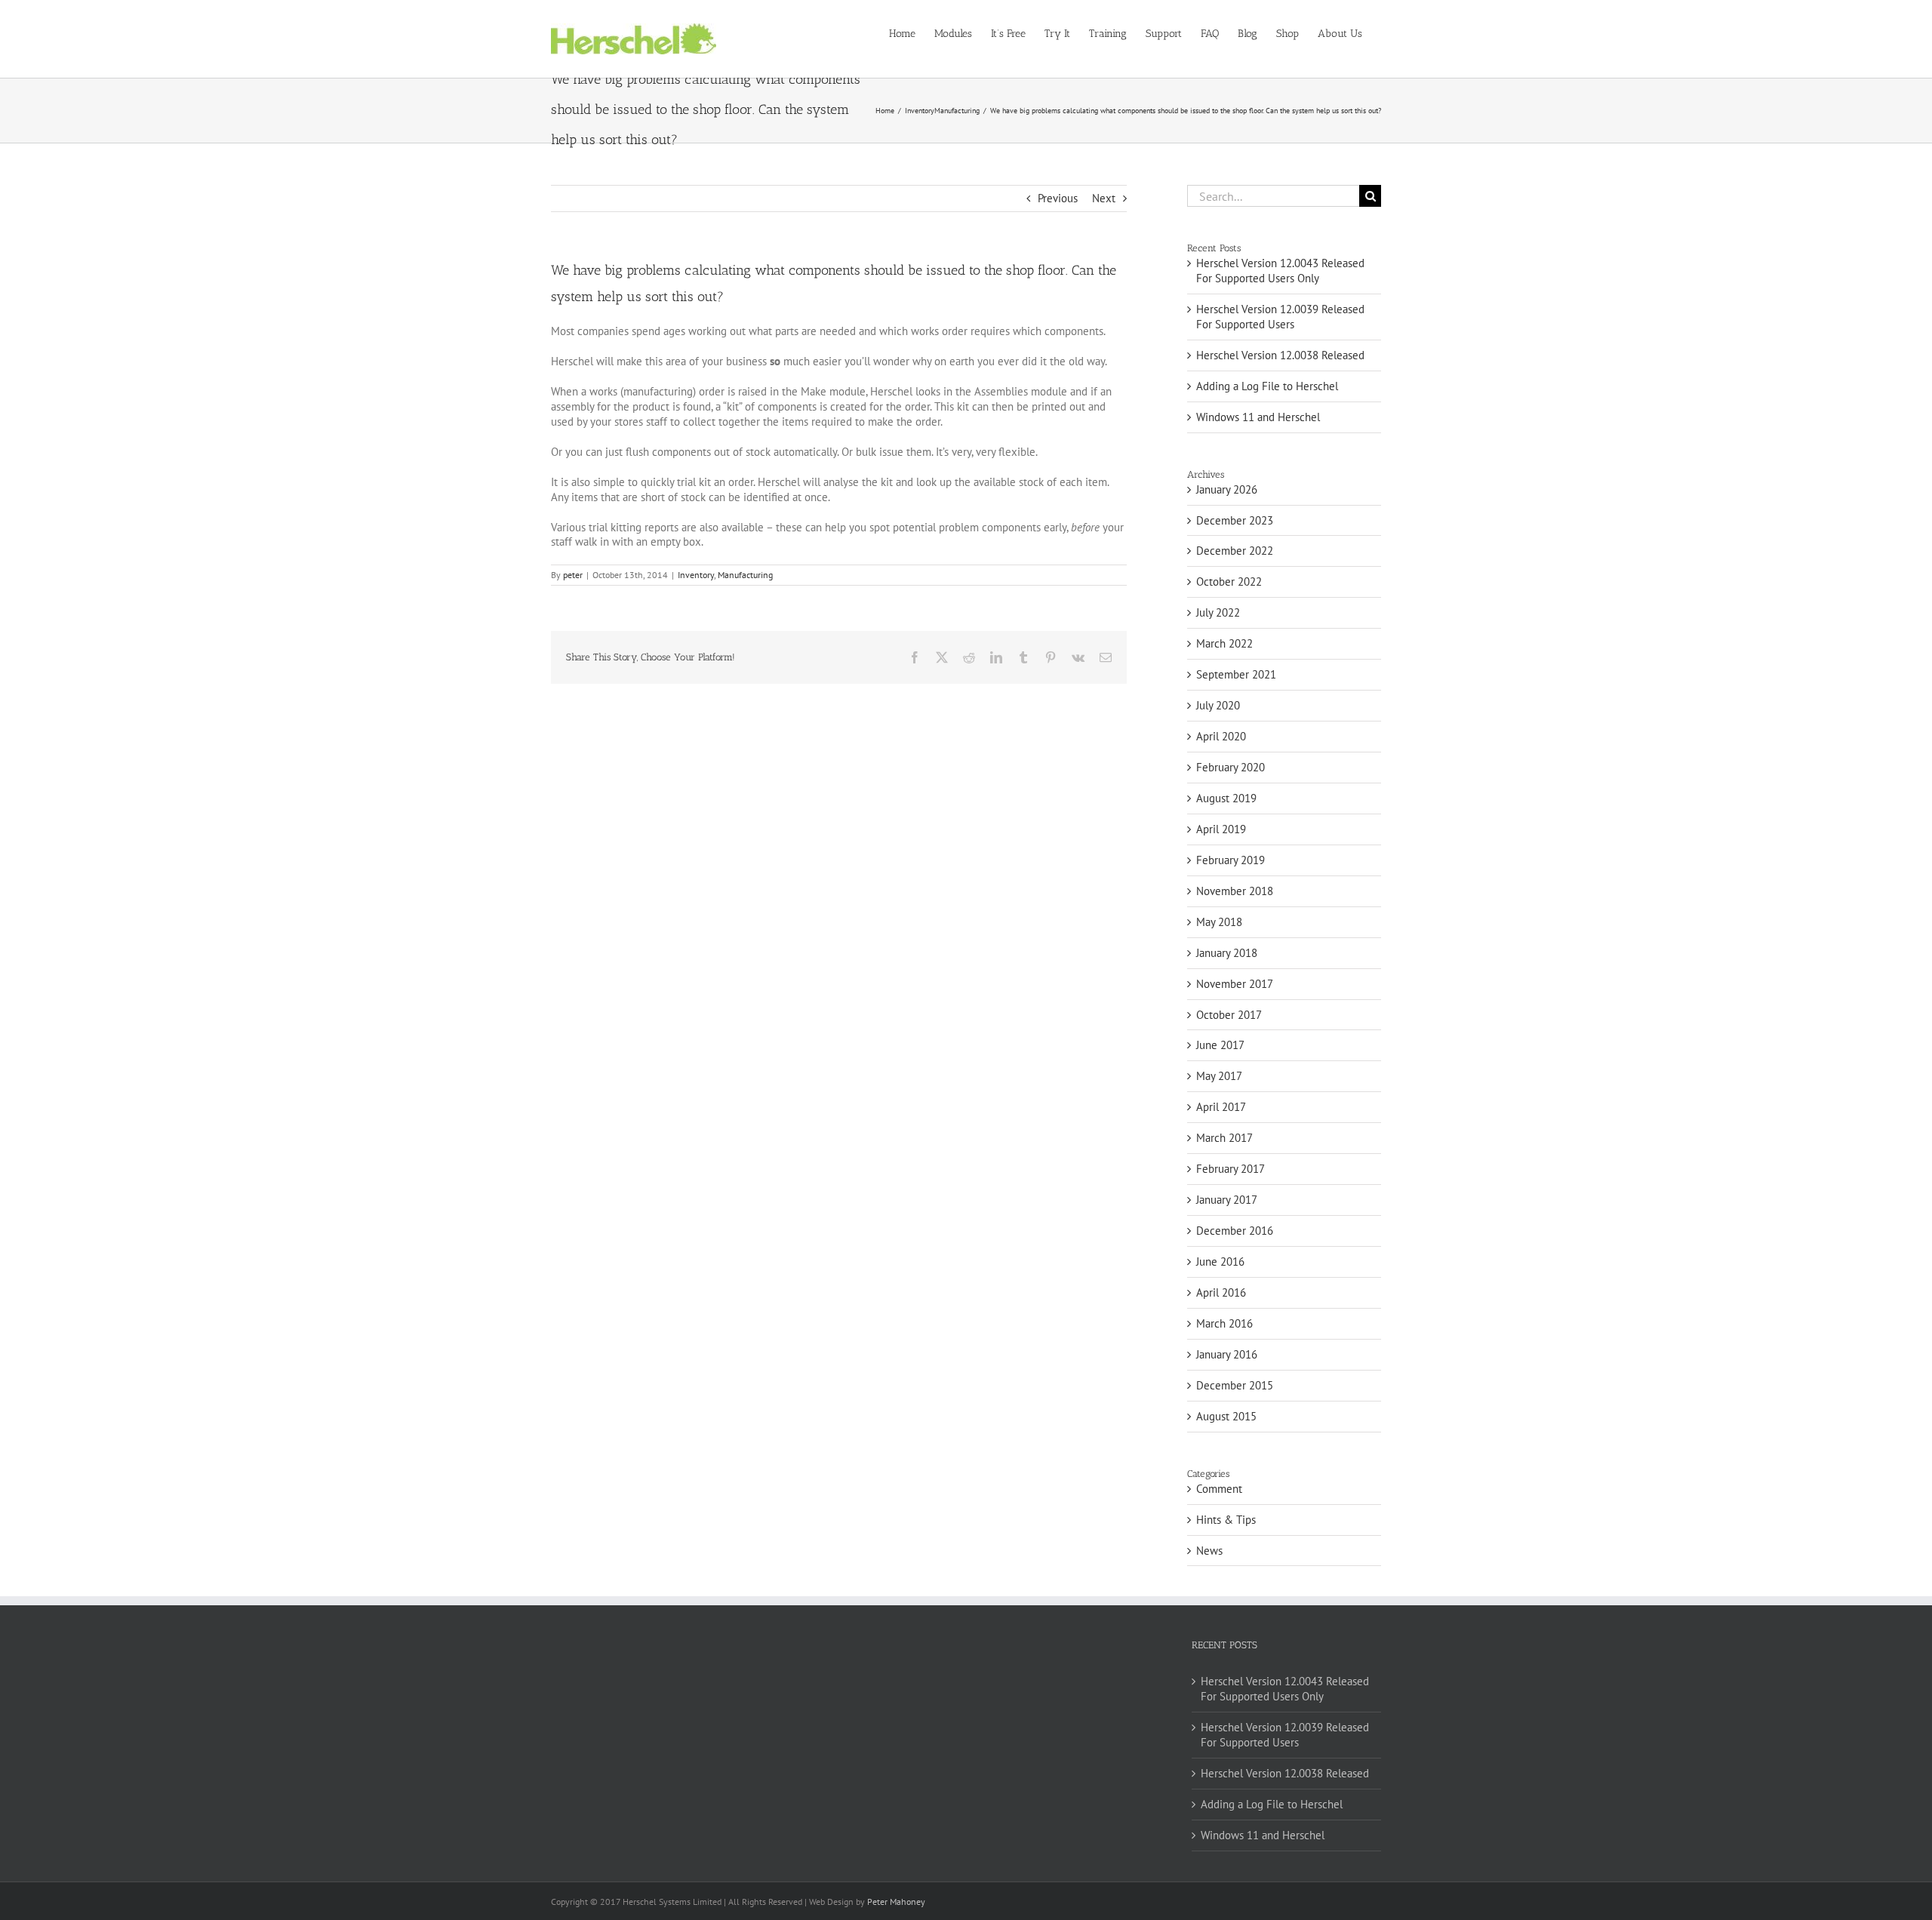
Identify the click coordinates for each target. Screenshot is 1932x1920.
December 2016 (1235, 1231)
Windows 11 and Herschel (1258, 417)
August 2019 (1226, 798)
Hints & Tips (1226, 1520)
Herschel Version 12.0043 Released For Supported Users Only (1280, 271)
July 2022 (1218, 612)
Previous (1058, 198)
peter (573, 575)
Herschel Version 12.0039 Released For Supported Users (1280, 317)
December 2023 (1235, 520)
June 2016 (1220, 1262)
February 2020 (1231, 767)
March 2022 (1224, 643)
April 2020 (1221, 736)
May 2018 (1219, 922)
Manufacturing (745, 575)
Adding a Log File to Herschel (1267, 386)
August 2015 (1226, 1416)
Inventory (696, 575)
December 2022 (1235, 551)
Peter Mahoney (896, 1902)
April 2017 (1221, 1107)
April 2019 (1221, 829)
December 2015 (1235, 1385)
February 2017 (1231, 1169)
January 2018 (1227, 953)
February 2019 (1231, 860)
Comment (1219, 1489)
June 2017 (1220, 1045)
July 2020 (1218, 705)
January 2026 (1227, 489)
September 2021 (1236, 674)
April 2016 (1221, 1292)
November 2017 (1235, 984)
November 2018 (1235, 891)
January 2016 (1227, 1354)
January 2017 (1227, 1200)
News (1209, 1551)
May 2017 (1219, 1076)
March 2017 (1224, 1138)
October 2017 (1229, 1015)
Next (1104, 198)
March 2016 (1224, 1323)
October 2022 (1229, 582)
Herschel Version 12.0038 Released (1280, 355)
